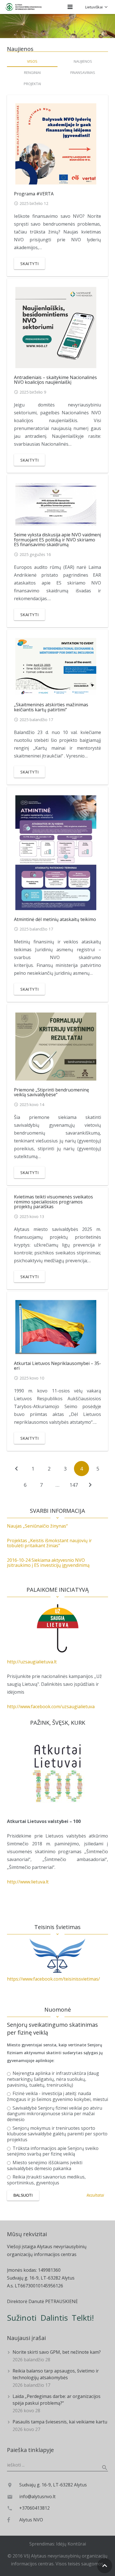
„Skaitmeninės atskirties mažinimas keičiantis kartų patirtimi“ (51, 707)
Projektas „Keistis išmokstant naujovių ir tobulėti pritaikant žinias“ (49, 1543)
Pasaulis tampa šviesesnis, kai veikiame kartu (60, 2422)
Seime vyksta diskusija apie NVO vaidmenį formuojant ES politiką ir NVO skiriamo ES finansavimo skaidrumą (57, 540)
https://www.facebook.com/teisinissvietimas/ (53, 1979)
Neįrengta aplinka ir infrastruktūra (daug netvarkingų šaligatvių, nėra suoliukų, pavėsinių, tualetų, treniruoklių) (53, 2079)
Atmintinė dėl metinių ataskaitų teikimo (55, 919)
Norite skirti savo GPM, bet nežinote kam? (57, 2352)
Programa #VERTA (34, 194)
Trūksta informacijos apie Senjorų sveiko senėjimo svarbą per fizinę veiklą (53, 2151)
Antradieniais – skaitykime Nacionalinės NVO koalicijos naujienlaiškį (55, 380)
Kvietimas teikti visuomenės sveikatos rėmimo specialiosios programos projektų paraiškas (53, 1202)
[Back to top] (105, 2566)
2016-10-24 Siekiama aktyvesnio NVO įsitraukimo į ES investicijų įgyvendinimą (48, 1563)
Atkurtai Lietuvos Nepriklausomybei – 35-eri (57, 1366)
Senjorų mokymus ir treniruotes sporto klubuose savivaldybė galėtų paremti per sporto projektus (57, 2134)
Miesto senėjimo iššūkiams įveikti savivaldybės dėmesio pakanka (45, 2166)
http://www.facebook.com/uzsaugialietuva (51, 1707)
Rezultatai (95, 2195)
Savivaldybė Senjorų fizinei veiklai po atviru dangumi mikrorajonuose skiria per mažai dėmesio (55, 2114)
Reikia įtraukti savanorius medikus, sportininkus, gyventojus (46, 2180)
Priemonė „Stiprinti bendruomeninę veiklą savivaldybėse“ (51, 1092)
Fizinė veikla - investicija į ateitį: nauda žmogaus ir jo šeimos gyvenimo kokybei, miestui (57, 2096)
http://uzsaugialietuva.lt (32, 1662)
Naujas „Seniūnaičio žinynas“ (37, 1526)
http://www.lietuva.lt (28, 1882)
